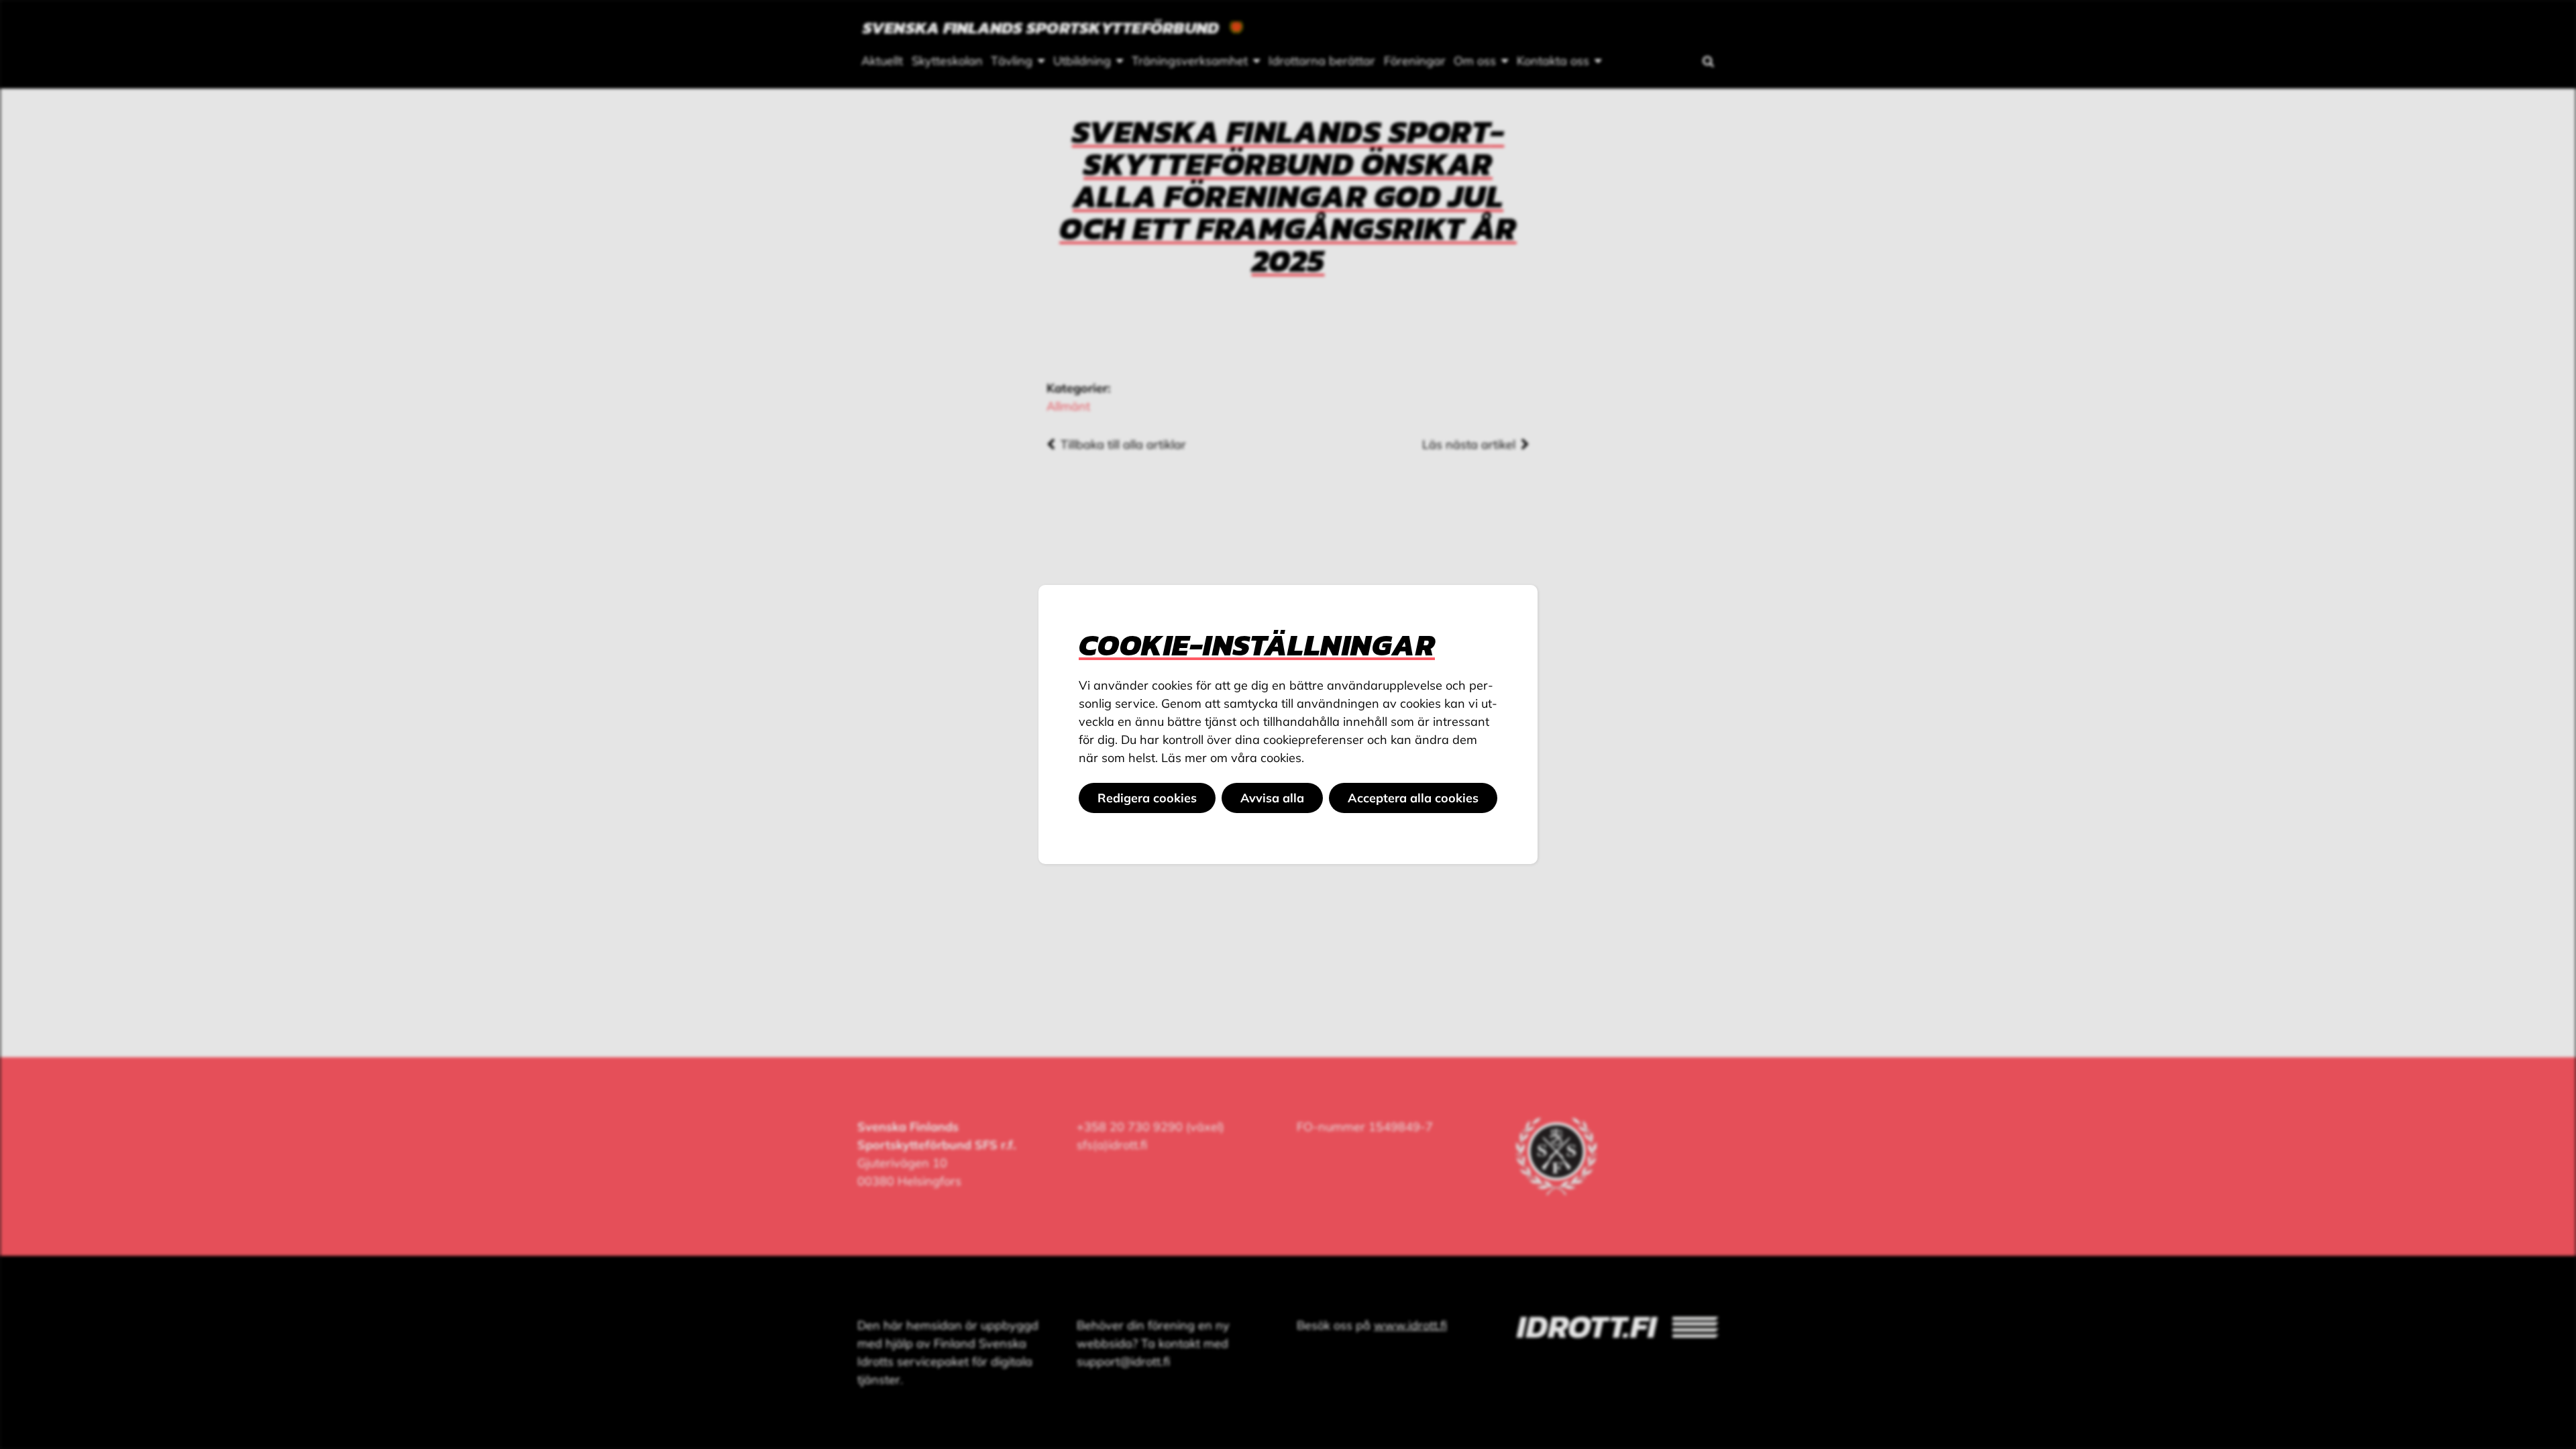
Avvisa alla (1272, 798)
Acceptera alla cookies (1413, 798)
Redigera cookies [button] (1147, 798)
